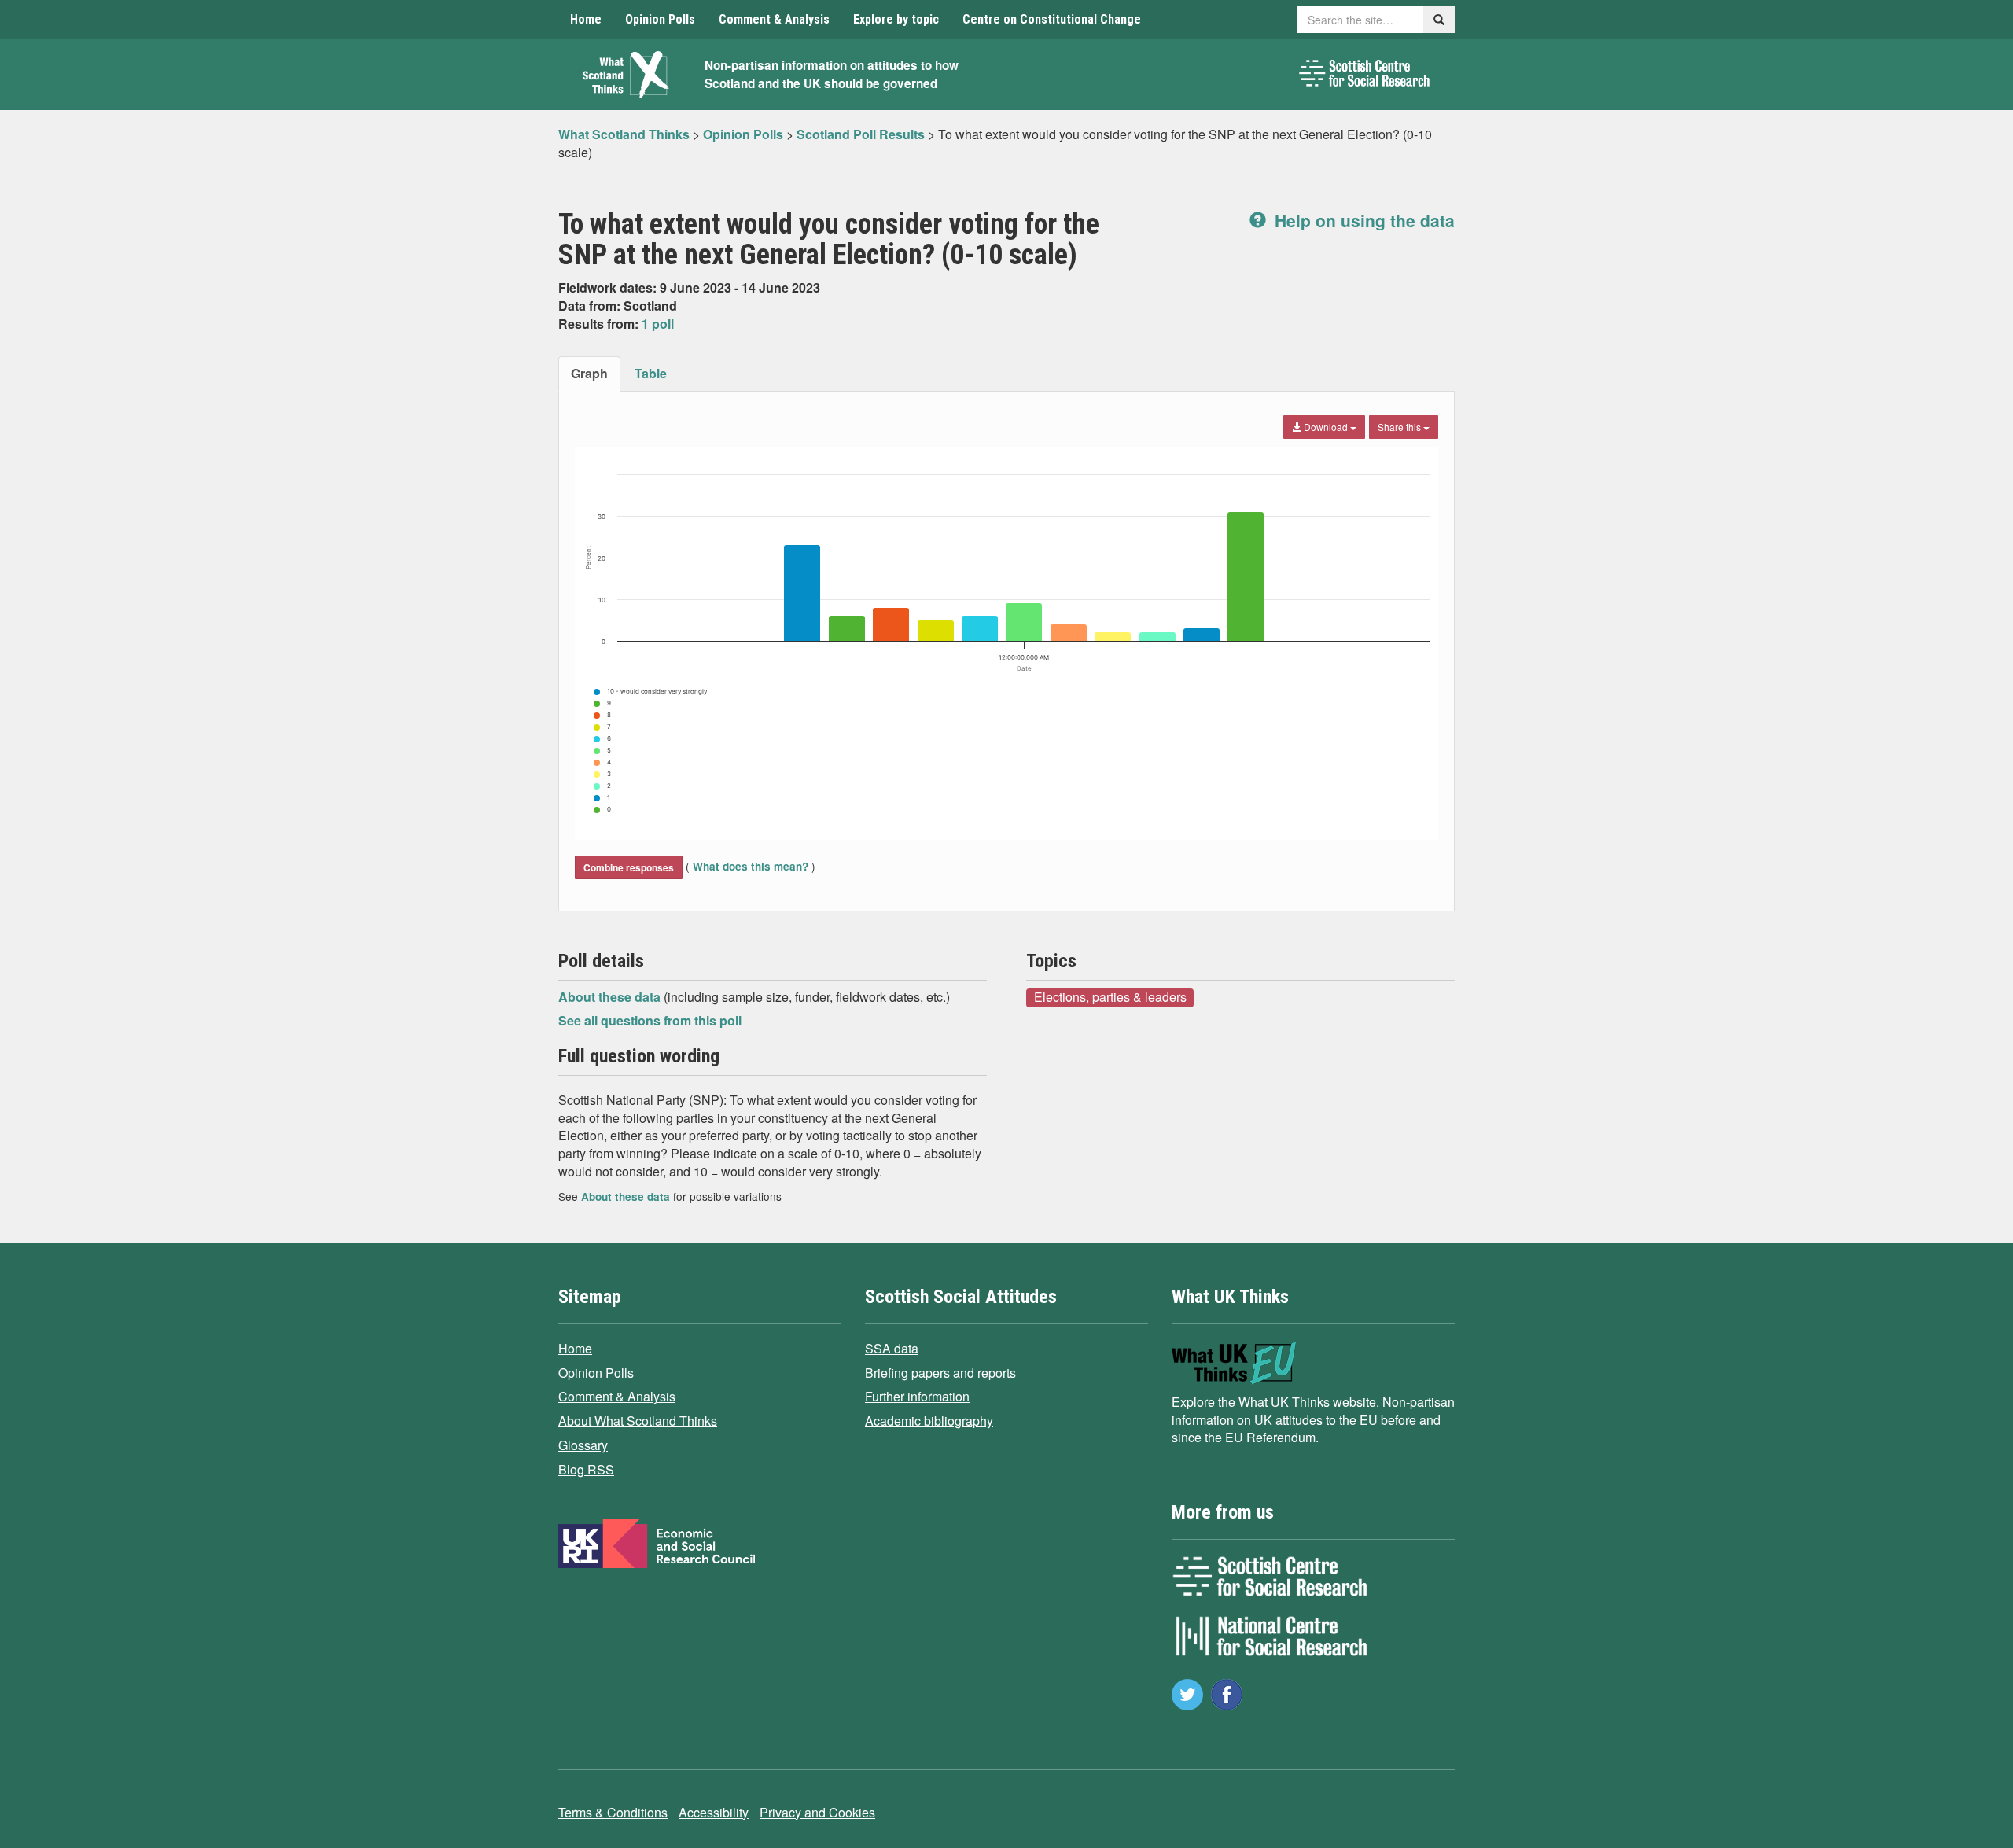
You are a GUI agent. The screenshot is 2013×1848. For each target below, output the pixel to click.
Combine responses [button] (629, 867)
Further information (917, 1396)
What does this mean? (751, 866)
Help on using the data (1362, 220)
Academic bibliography (929, 1421)
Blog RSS (586, 1469)
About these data (611, 997)
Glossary (583, 1445)
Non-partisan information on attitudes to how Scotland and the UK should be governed (832, 74)
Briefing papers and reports (940, 1373)
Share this (1400, 427)
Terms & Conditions (613, 1812)
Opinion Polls (660, 19)
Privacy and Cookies (817, 1812)
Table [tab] (651, 373)
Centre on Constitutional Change (1052, 19)
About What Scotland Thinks (638, 1421)
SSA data (892, 1348)
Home (586, 19)
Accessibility (714, 1812)
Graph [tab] (589, 373)
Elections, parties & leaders (1110, 997)
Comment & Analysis (774, 19)
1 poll (658, 324)
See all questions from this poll (650, 1020)
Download (1326, 427)
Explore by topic (896, 19)
